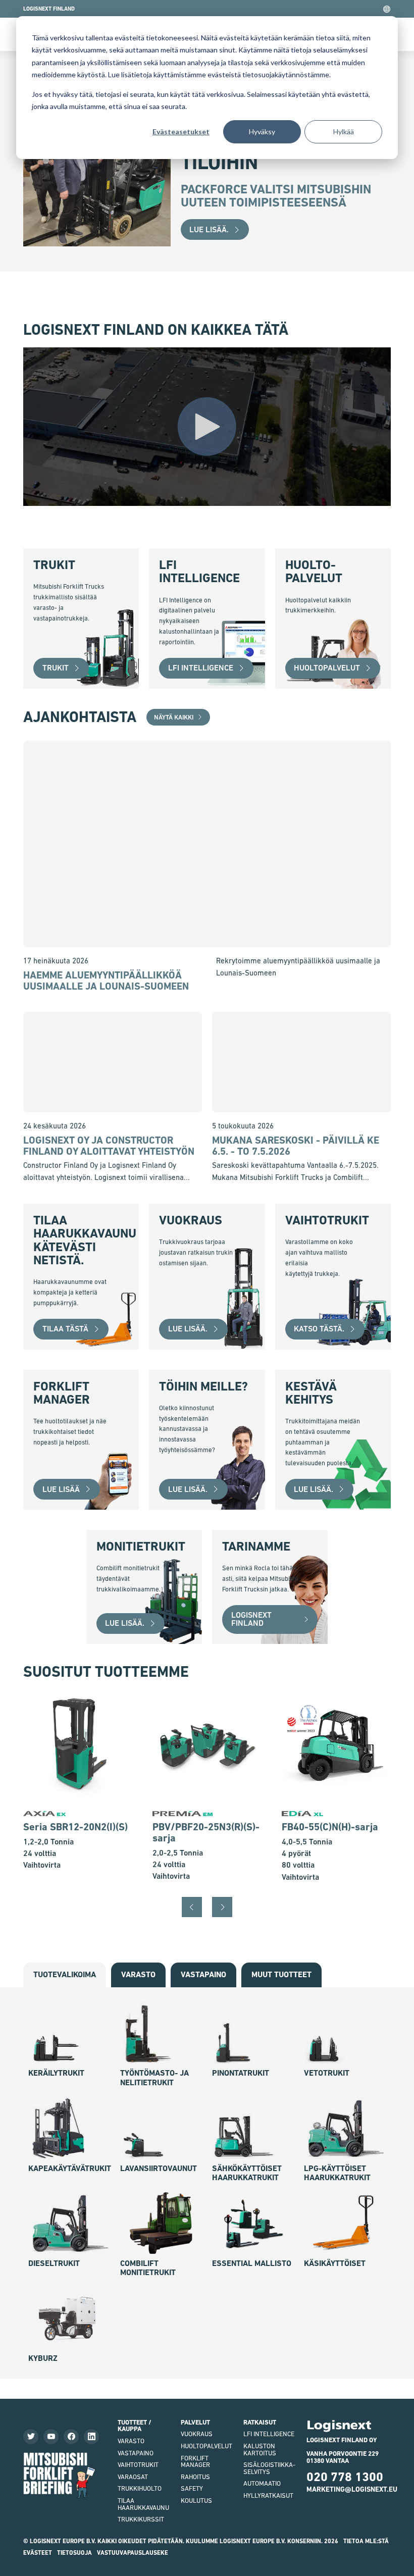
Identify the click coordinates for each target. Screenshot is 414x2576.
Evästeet (38, 2553)
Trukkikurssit (141, 2519)
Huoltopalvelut (327, 668)
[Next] (222, 1907)
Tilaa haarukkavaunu (143, 2504)
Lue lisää (61, 1489)
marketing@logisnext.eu (352, 2489)
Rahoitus (195, 2477)
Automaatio (262, 2483)
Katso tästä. (319, 1329)
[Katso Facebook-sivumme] (71, 2437)
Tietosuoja (74, 2553)
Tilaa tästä (65, 1329)
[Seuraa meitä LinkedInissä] (91, 2437)
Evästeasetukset (181, 132)
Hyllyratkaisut (268, 2495)
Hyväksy (262, 132)
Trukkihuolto (140, 2488)
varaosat (133, 2477)
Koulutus (196, 2501)
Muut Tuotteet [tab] (281, 1974)
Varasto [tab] (138, 1974)
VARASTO (131, 2441)
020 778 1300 (345, 2477)
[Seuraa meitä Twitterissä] (31, 2437)
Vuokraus (197, 2434)
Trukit (56, 668)
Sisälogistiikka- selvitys (269, 2468)
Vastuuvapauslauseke (133, 2553)
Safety (192, 2488)
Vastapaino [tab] (203, 1974)
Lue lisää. (209, 229)
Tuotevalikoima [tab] (65, 1974)
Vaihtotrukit (138, 2465)
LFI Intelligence (201, 668)
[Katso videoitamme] (51, 2437)
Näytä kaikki (174, 717)
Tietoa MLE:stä (366, 2541)
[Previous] (192, 1907)
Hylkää (344, 132)
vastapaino (136, 2453)
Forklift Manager (195, 2462)
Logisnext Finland (251, 1619)
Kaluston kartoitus (260, 2450)
